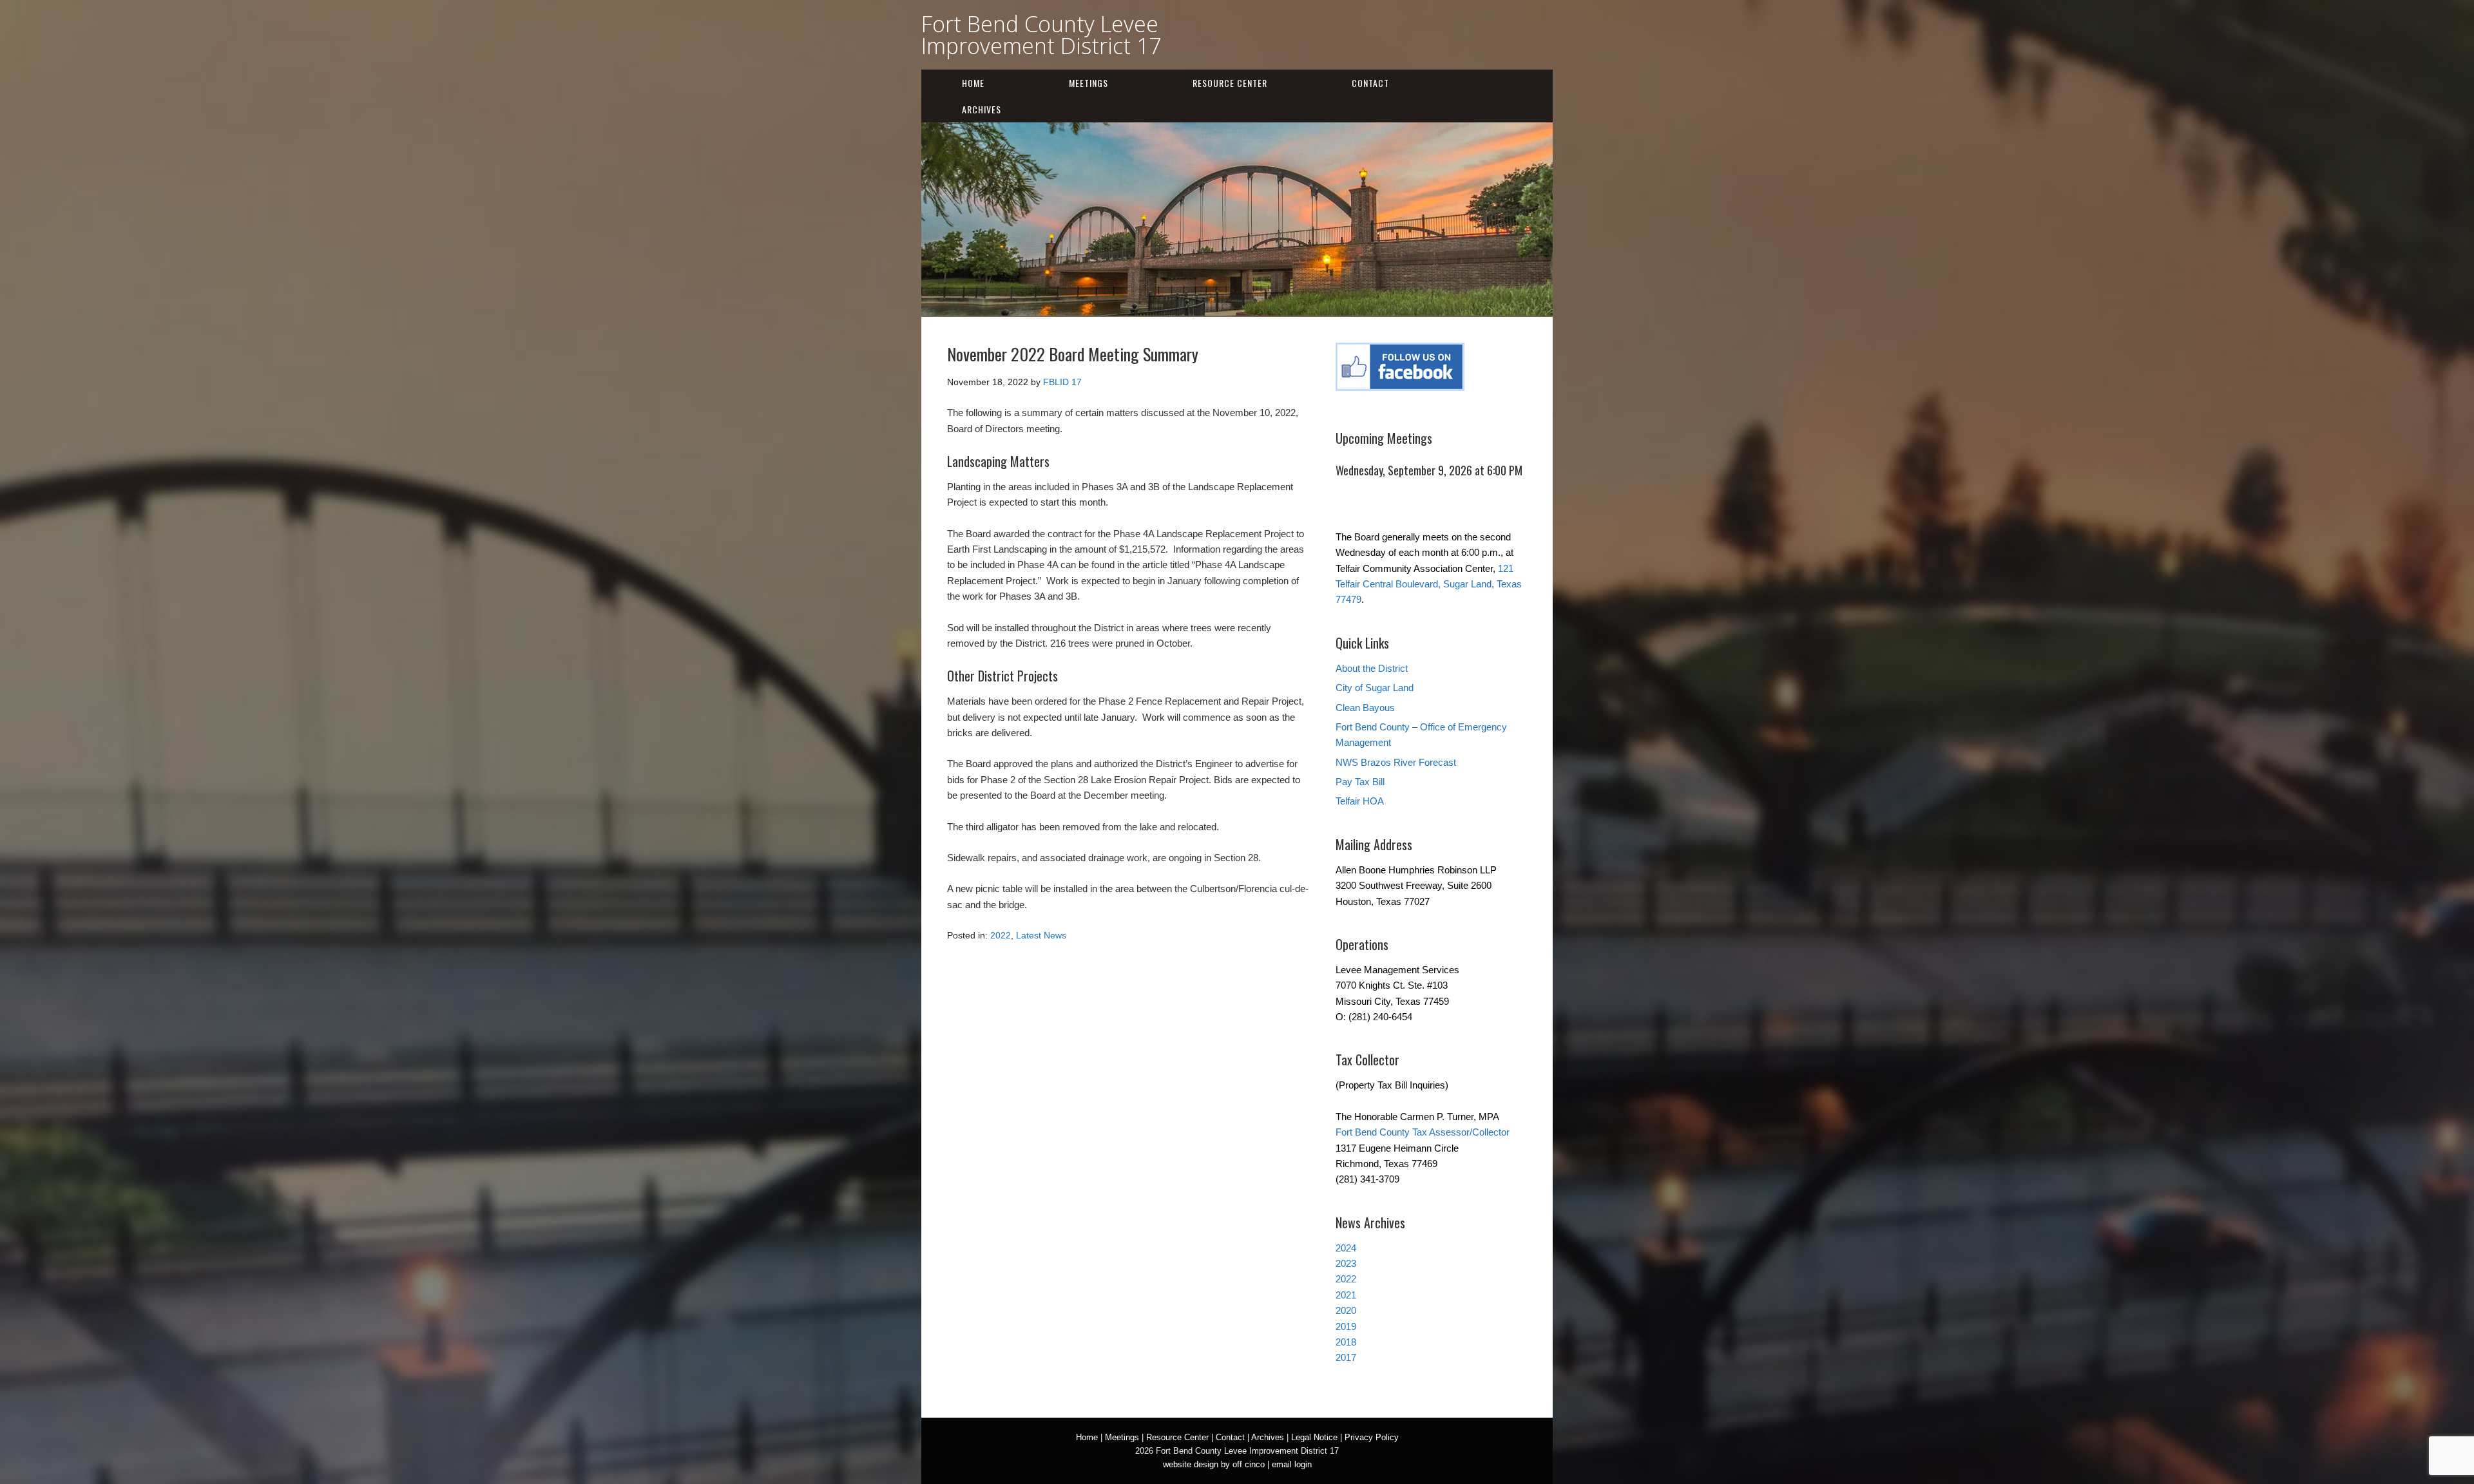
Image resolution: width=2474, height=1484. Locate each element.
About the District (1372, 668)
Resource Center (1230, 83)
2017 (1346, 1357)
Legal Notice (1314, 1437)
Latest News (1041, 935)
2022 (1001, 935)
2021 (1346, 1295)
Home (973, 83)
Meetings (1088, 83)
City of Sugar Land (1375, 688)
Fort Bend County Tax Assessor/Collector (1423, 1132)
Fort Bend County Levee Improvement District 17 (1041, 35)
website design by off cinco (1214, 1464)
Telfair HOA (1360, 801)
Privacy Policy (1372, 1437)
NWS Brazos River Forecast (1396, 762)
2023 (1346, 1263)
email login (1292, 1464)
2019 (1346, 1327)
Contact (1370, 83)
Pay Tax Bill (1360, 782)
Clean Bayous (1365, 708)
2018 (1346, 1342)
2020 (1346, 1310)
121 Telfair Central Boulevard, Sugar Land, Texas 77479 (1429, 584)
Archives (982, 109)
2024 (1346, 1248)
